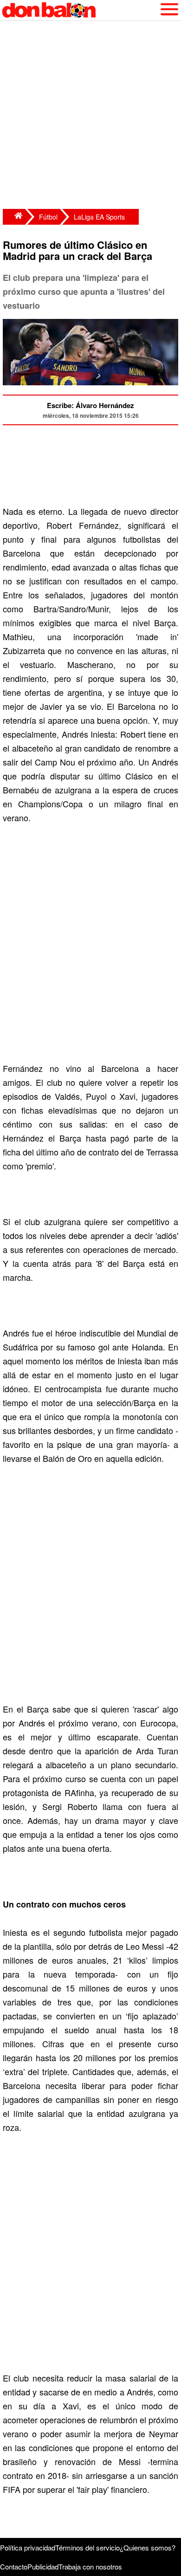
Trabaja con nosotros (90, 2566)
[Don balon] (80, 10)
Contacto (14, 2566)
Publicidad (43, 2566)
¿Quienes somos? (148, 2547)
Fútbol (48, 217)
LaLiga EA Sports (99, 217)
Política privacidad (28, 2547)
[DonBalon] (14, 217)
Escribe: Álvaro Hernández (90, 405)
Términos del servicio (87, 2547)
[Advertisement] (90, 116)
